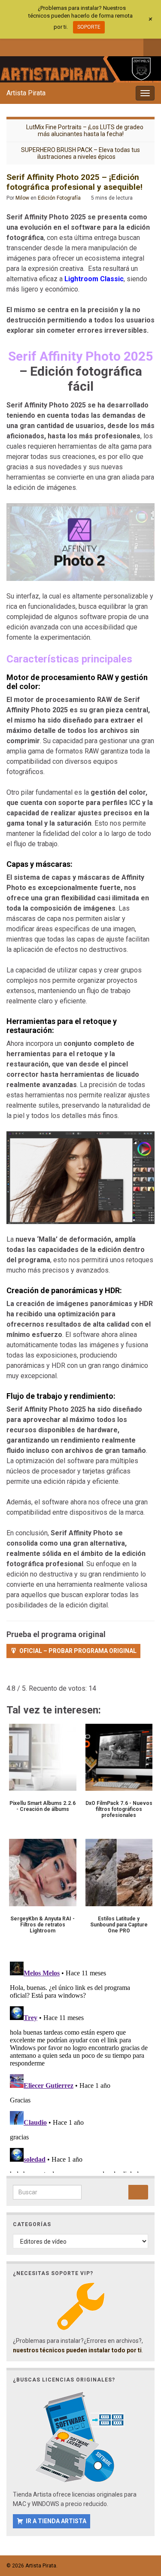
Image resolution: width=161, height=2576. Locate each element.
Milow (22, 198)
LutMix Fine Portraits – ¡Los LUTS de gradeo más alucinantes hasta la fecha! (85, 131)
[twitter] (25, 46)
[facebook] (11, 46)
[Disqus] (80, 2066)
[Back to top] (142, 2525)
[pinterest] (81, 46)
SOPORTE (89, 27)
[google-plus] (67, 46)
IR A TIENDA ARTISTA (56, 2521)
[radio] (11, 1676)
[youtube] (53, 46)
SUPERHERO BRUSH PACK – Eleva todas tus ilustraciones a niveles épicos (80, 153)
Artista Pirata (26, 93)
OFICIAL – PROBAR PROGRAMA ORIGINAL (78, 1651)
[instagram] (39, 46)
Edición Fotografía (59, 198)
